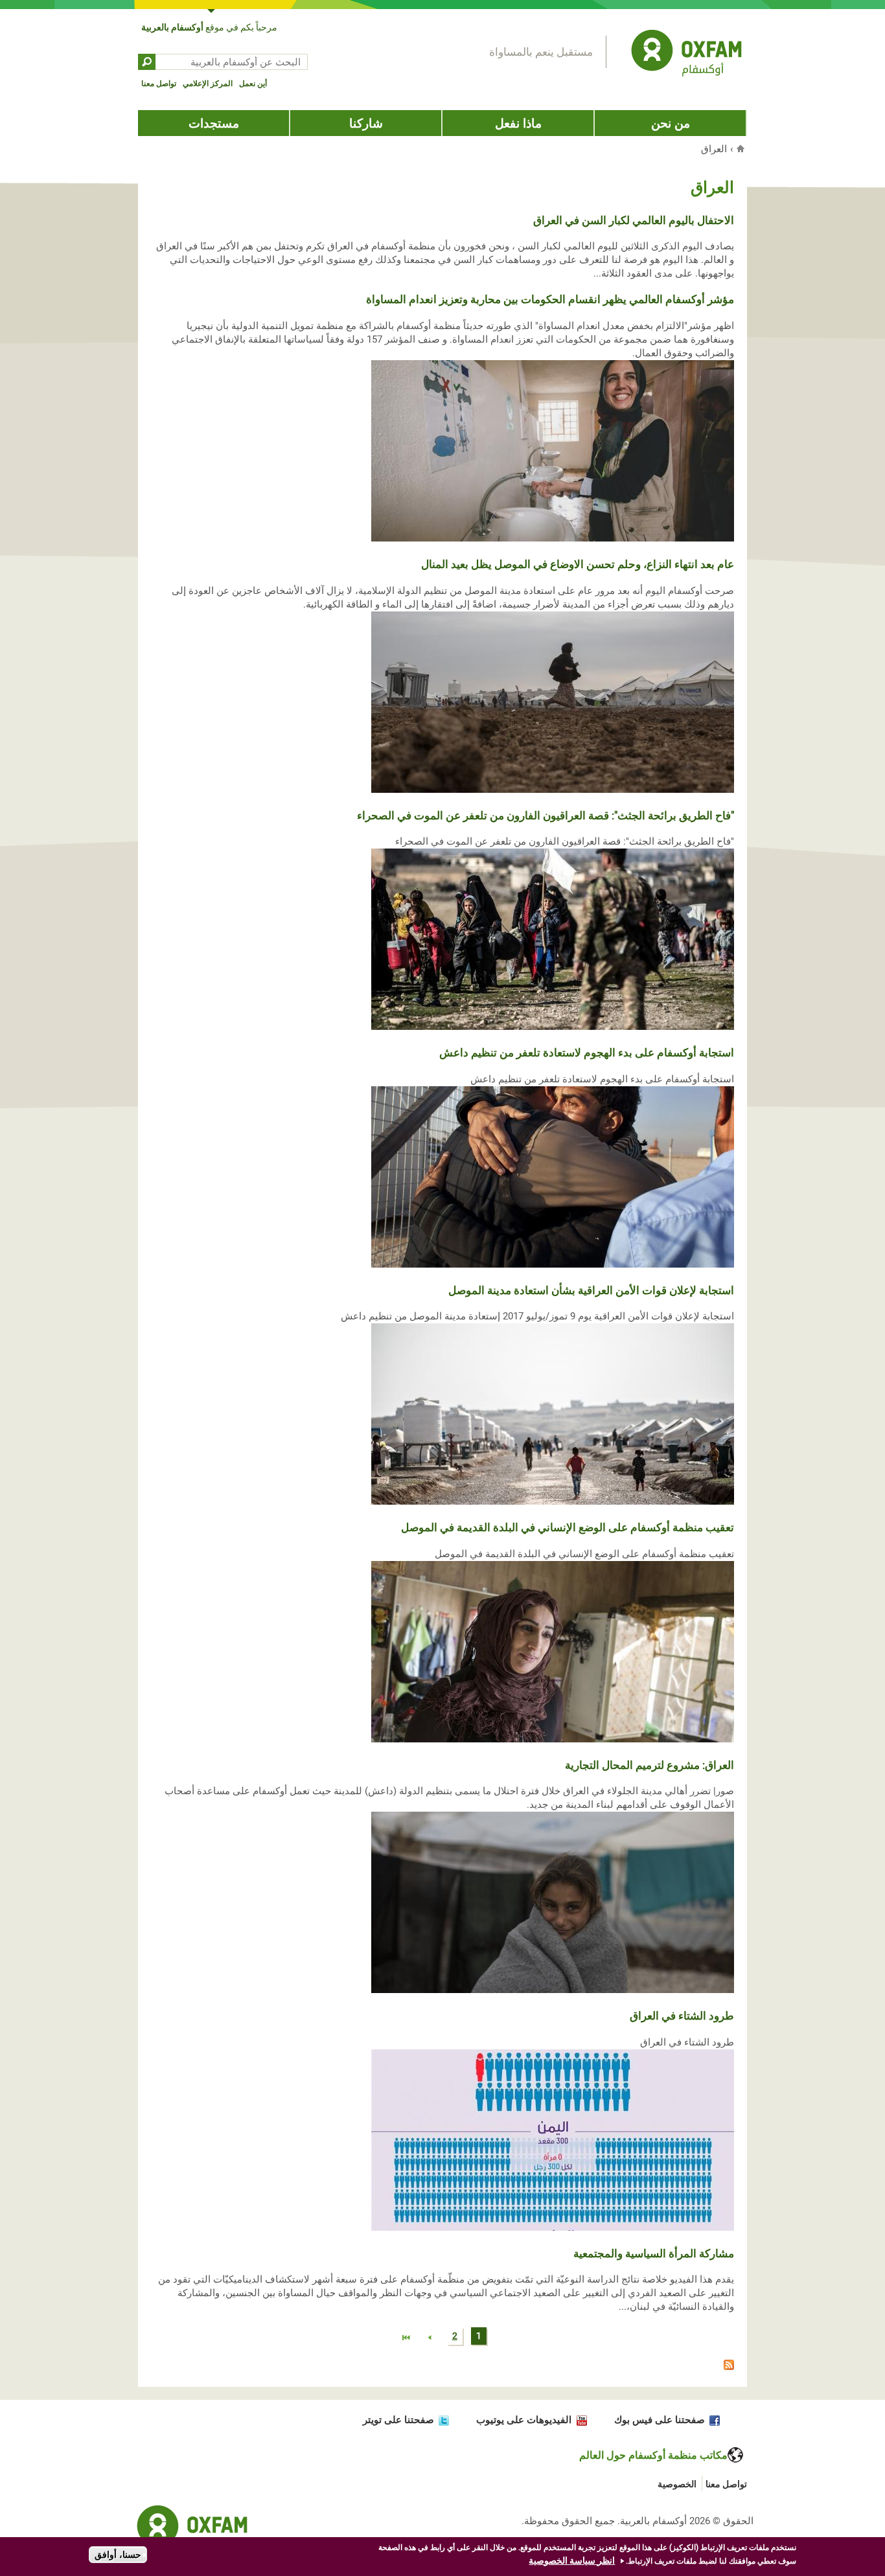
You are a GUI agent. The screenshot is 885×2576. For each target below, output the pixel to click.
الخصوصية (677, 2484)
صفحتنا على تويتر (398, 2420)
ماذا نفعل (518, 123)
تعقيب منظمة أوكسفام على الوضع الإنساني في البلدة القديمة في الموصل (568, 1527)
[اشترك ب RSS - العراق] (442, 2367)
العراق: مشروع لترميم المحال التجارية (649, 1765)
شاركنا (366, 123)
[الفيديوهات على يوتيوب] (579, 2420)
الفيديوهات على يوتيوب (524, 2420)
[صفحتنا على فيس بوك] (712, 2420)
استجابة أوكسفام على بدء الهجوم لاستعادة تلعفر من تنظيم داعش (587, 1053)
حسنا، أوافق (118, 2555)
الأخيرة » (406, 2338)
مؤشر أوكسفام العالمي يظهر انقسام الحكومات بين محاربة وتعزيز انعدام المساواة (550, 299)
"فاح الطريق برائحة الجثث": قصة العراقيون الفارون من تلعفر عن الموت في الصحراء (546, 815)
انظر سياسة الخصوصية (572, 2560)
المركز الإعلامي (208, 84)
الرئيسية (742, 148)
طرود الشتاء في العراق (682, 2016)
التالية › (430, 2338)
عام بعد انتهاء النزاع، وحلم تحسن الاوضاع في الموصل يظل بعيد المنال (578, 564)
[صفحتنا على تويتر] (442, 2420)
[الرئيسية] (686, 55)
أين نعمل (253, 84)
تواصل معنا (159, 84)
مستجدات (214, 123)
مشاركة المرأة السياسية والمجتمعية (654, 2253)
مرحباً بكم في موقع (209, 27)
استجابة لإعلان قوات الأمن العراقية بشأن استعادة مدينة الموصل (591, 1290)
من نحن (671, 123)
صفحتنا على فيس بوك (660, 2420)
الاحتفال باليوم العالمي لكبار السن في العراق (634, 220)
